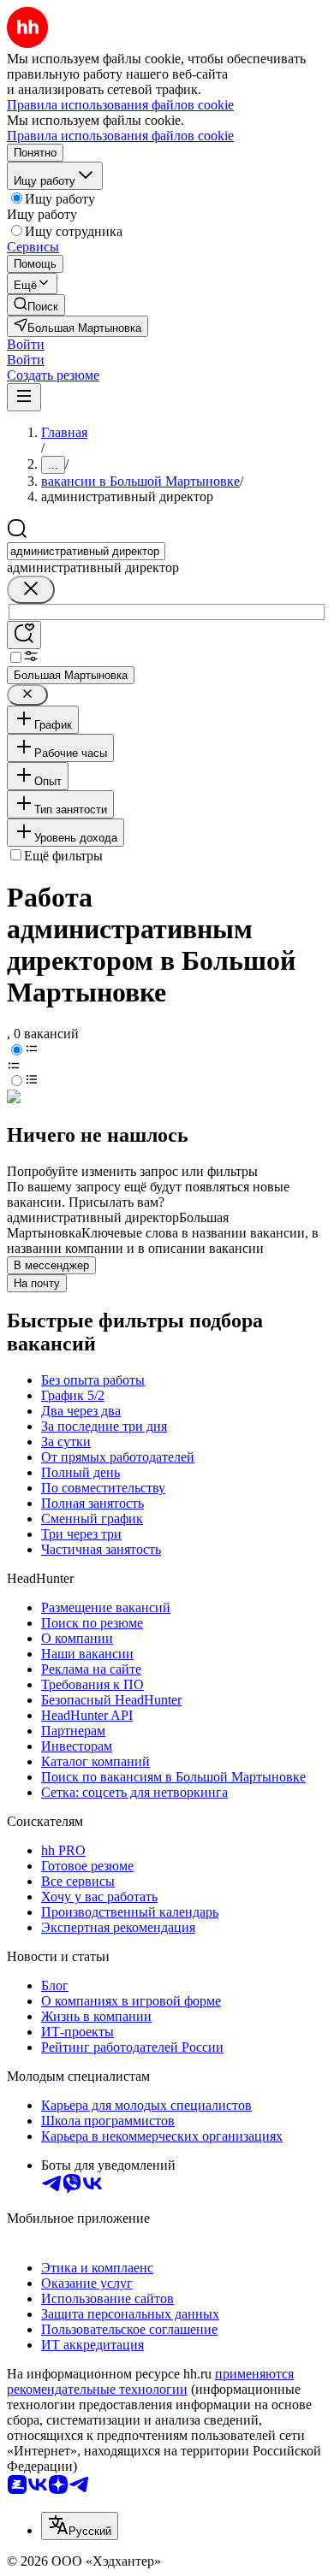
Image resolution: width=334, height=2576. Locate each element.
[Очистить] (31, 590)
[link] (36, 305)
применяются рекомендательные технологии (150, 2381)
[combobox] (86, 551)
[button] (26, 344)
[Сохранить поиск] (24, 635)
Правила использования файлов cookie (120, 136)
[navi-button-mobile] (24, 397)
